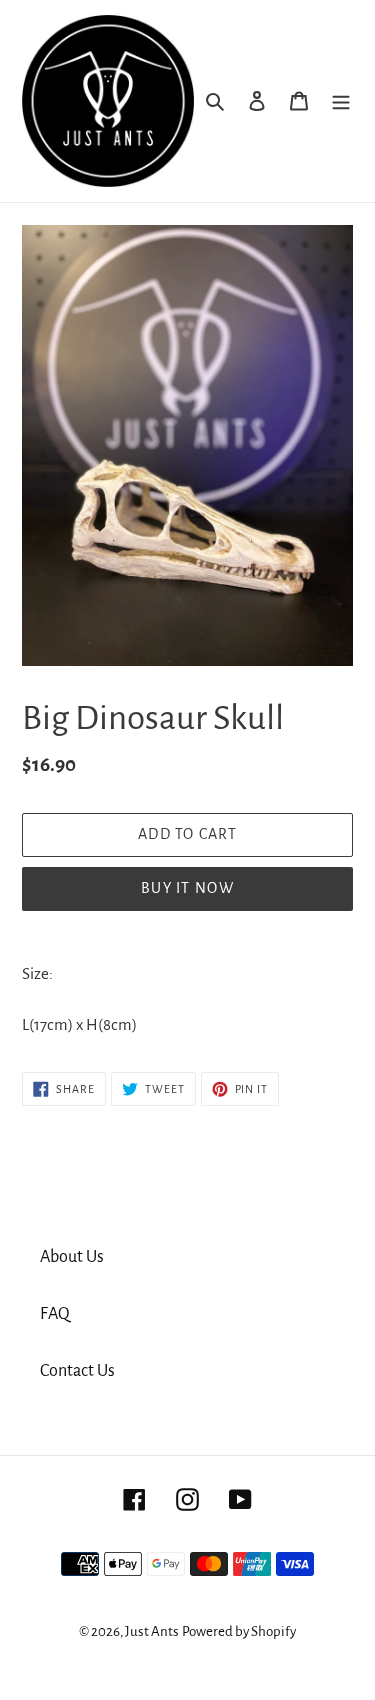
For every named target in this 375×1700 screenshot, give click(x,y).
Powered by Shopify (239, 1631)
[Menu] (341, 101)
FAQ (55, 1314)
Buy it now (187, 888)
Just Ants (152, 1631)
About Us (72, 1257)
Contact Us (77, 1371)
